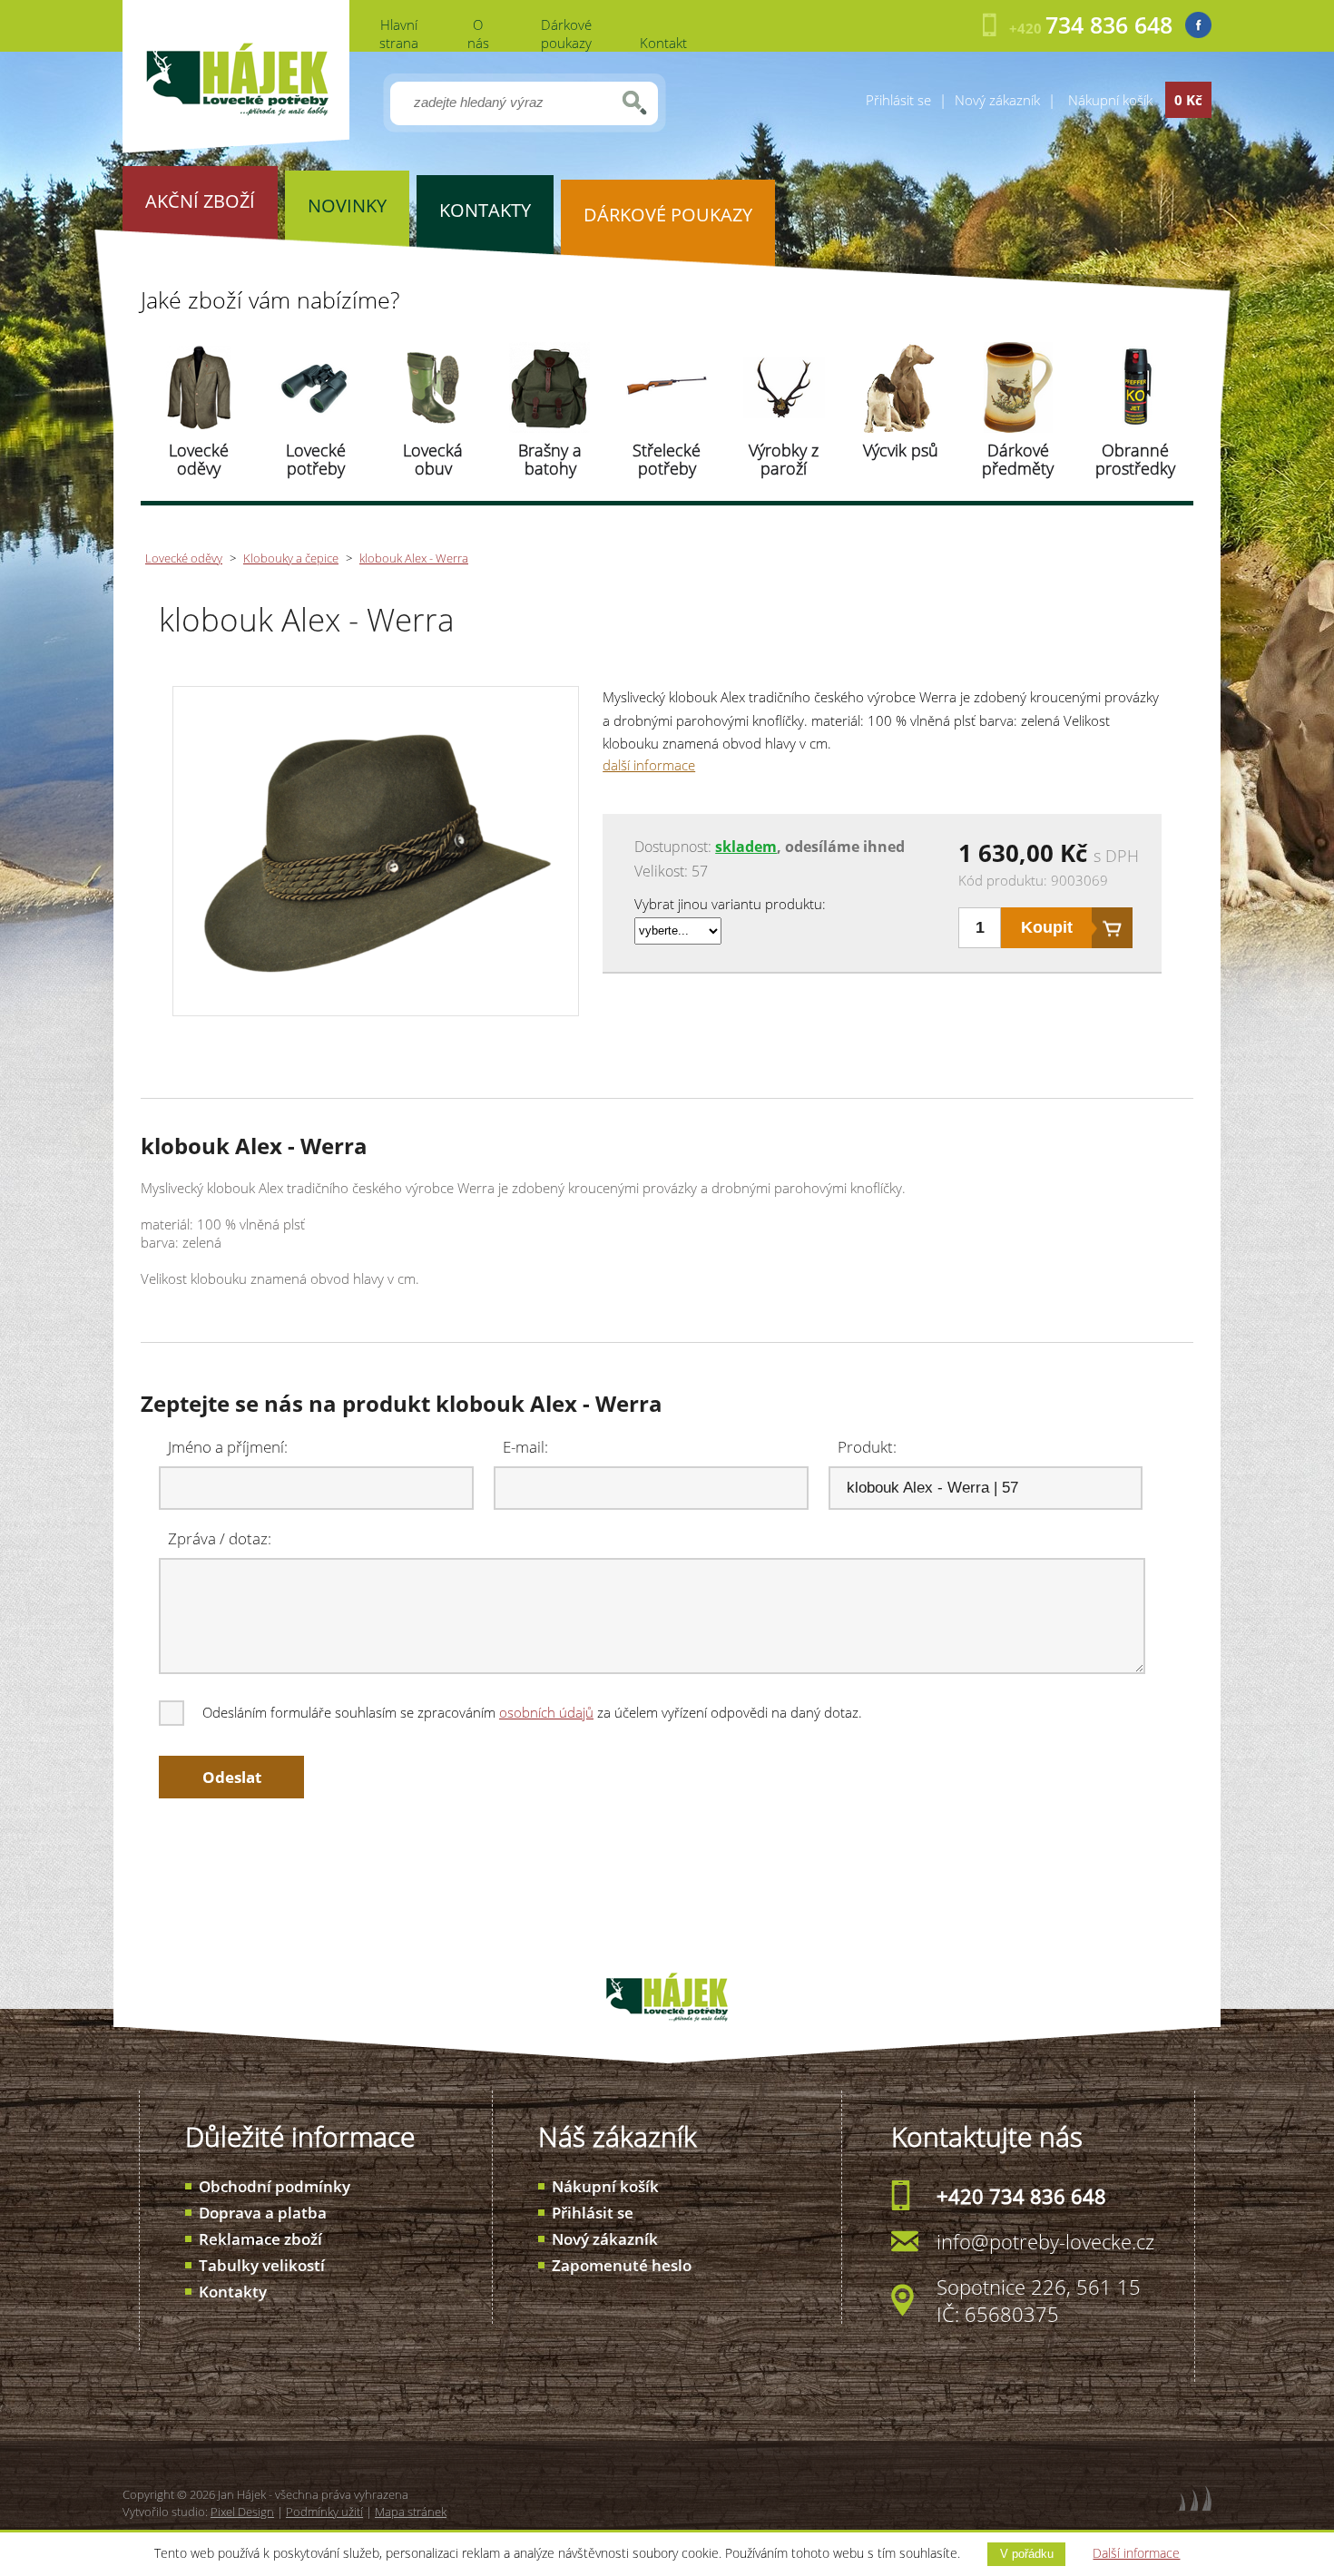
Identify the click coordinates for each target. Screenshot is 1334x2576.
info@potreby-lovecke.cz (1045, 2241)
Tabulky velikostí (262, 2265)
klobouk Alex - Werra (414, 558)
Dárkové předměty (1018, 459)
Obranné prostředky (1135, 459)
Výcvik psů (901, 450)
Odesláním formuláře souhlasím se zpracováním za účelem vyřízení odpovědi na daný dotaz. (532, 1712)
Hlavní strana (399, 34)
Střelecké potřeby (667, 459)
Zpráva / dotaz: (220, 1538)
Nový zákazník (997, 100)
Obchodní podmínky (275, 2186)
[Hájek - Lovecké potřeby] (236, 148)
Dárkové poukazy (566, 34)
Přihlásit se (898, 100)
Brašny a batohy (550, 459)
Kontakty (233, 2292)
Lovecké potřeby (316, 459)
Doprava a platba (263, 2213)
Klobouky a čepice (291, 558)
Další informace (1136, 2553)
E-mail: (525, 1447)
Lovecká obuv (433, 459)
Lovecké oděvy (199, 459)
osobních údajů (546, 1712)
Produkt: (867, 1447)
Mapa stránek (411, 2512)
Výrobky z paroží (784, 459)
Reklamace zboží (260, 2239)
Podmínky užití (324, 2512)
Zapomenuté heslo (622, 2265)
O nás (478, 34)
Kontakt (663, 43)
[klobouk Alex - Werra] (375, 1006)
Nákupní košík (605, 2186)
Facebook (1198, 25)
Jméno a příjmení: (228, 1447)
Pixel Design (242, 2512)
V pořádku (1027, 2554)
